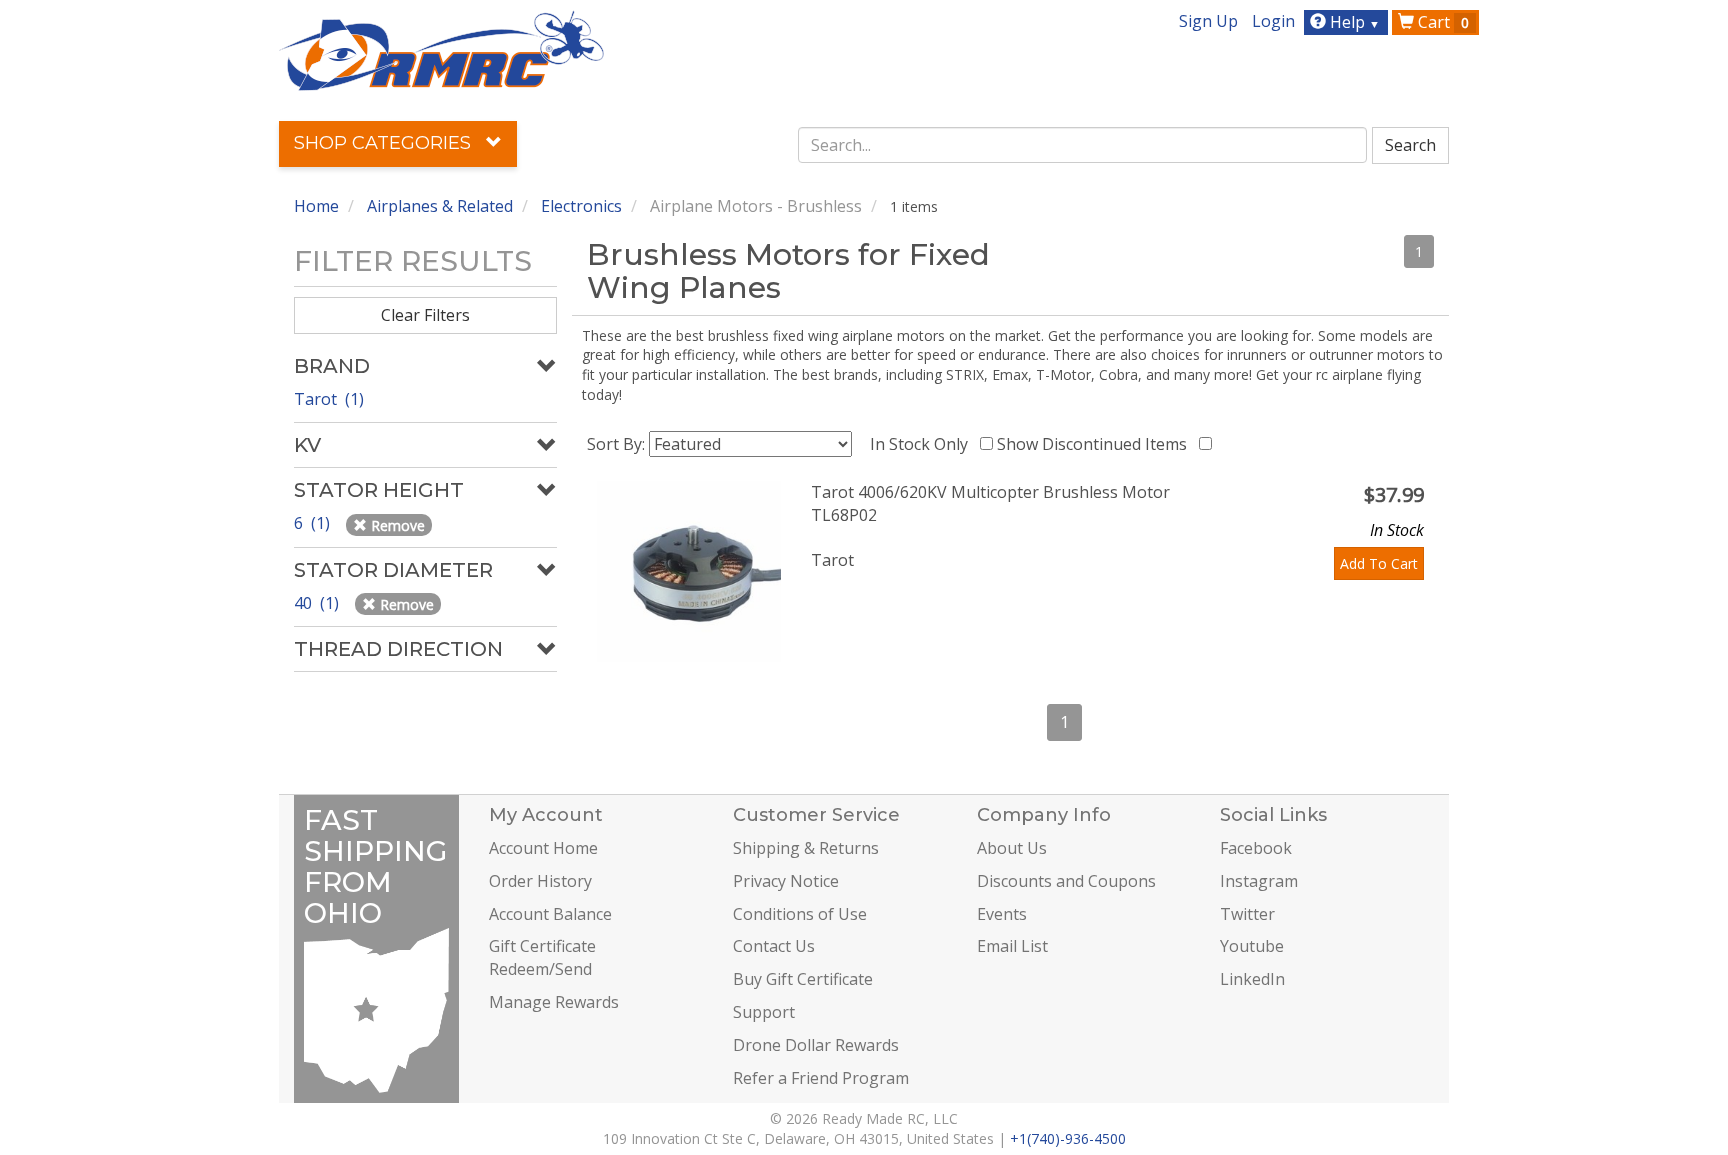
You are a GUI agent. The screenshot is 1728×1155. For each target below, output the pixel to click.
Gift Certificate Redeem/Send (542, 957)
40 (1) (318, 603)
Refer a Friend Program (821, 1078)
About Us (1012, 848)
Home (316, 206)
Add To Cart (1379, 563)
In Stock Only (923, 444)
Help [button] (1353, 22)
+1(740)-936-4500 (1068, 1138)
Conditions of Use (800, 914)
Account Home (543, 848)
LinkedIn (1252, 979)
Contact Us (774, 946)
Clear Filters (425, 315)
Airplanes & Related (440, 206)
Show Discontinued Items (1096, 444)
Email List (1012, 946)
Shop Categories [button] (385, 143)
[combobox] (1083, 145)
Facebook (1256, 848)
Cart (1441, 22)
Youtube (1252, 946)
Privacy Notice (786, 881)
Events (1002, 914)
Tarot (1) (329, 399)
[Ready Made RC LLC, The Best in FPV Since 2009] (441, 49)
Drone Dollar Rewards (816, 1045)
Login (1273, 21)
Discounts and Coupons (1066, 881)
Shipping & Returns (806, 848)
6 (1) (314, 523)
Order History (540, 881)
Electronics (581, 206)
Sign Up (1208, 21)
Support (764, 1012)
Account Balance (550, 914)
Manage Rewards (554, 1002)
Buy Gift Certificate (803, 979)
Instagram (1259, 881)
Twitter (1247, 914)
